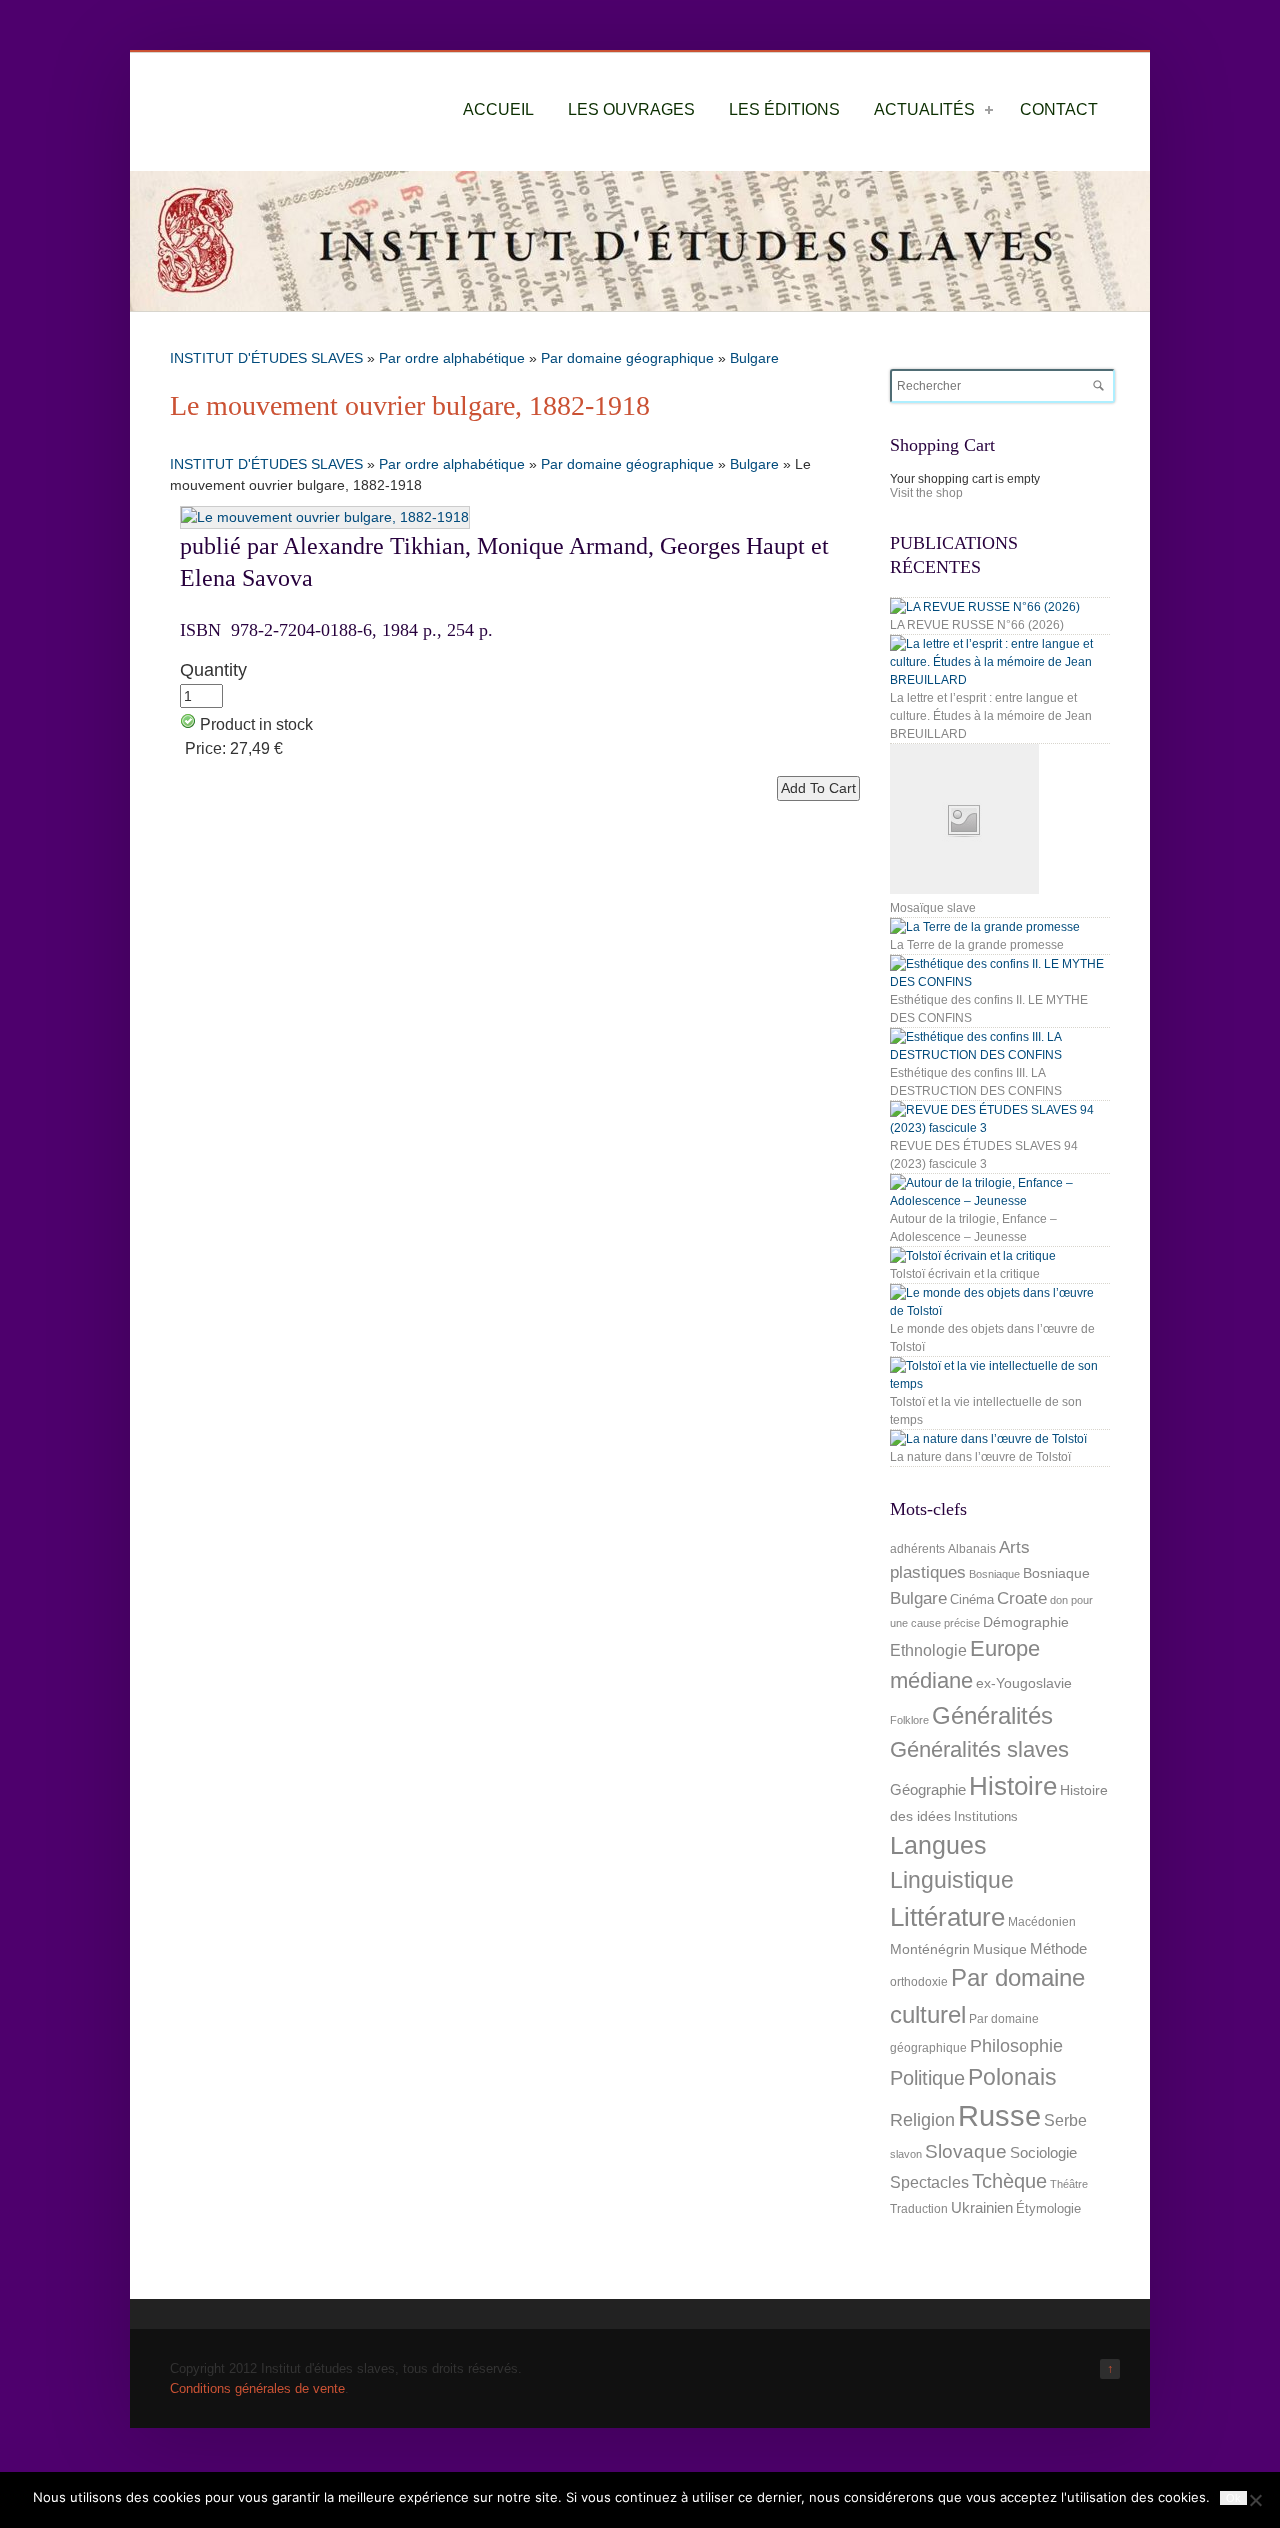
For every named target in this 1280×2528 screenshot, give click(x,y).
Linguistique (952, 1880)
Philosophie (1016, 2046)
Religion (922, 2119)
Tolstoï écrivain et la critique (965, 1274)
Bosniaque (994, 1574)
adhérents (917, 1549)
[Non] (1255, 2500)
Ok (1233, 2498)
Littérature (947, 1917)
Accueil (498, 109)
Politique (927, 2078)
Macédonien (1042, 1922)
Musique (1000, 1949)
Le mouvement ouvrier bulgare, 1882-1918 (410, 405)
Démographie (1026, 1622)
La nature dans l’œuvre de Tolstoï (980, 1457)
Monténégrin (930, 1949)
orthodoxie (919, 1982)
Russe (999, 2115)
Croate (1022, 1598)
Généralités (992, 1715)
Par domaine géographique (627, 358)
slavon (906, 2154)
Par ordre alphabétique (452, 358)
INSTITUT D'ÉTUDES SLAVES (266, 358)
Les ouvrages (631, 109)
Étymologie (1048, 2208)
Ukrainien (982, 2207)
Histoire (1013, 1786)
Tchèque (1009, 2181)
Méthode (1058, 1948)
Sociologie (1043, 2153)
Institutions (986, 1816)
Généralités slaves (979, 1749)
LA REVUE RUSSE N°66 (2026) (977, 625)
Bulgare (754, 358)
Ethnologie (928, 1650)
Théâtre (1069, 2184)
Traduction (919, 2209)
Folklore (909, 1720)
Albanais (972, 1549)
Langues (938, 1845)
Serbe (1065, 2120)
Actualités (924, 109)
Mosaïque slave (933, 908)
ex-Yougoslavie (1024, 1683)
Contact (1059, 109)
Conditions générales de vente (257, 2388)
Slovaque (966, 2151)
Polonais (1012, 2077)
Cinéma (972, 1599)
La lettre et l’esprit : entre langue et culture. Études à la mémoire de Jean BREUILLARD (991, 716)
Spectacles (929, 2182)
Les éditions (784, 109)
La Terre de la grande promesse (977, 945)
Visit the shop (926, 493)
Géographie (928, 1789)
